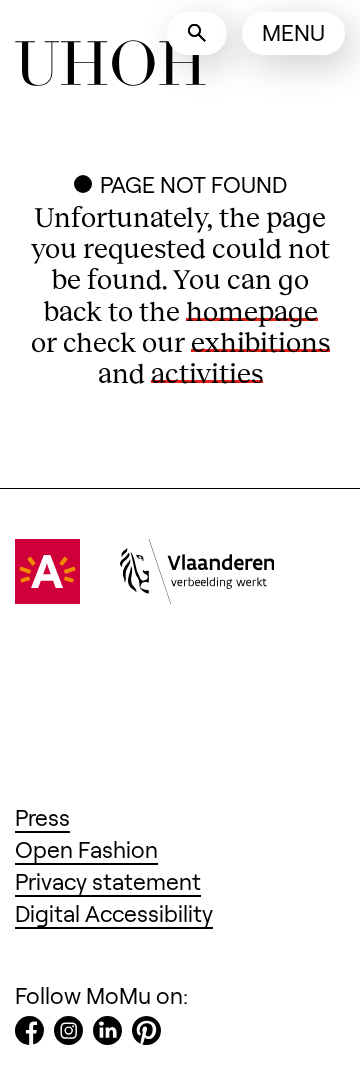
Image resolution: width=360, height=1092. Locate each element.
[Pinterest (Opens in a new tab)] (146, 1034)
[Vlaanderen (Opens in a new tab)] (197, 595)
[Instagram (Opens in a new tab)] (68, 1034)
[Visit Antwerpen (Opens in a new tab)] (47, 595)
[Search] (197, 33)
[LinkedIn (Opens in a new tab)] (107, 1034)
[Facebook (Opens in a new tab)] (29, 1034)
